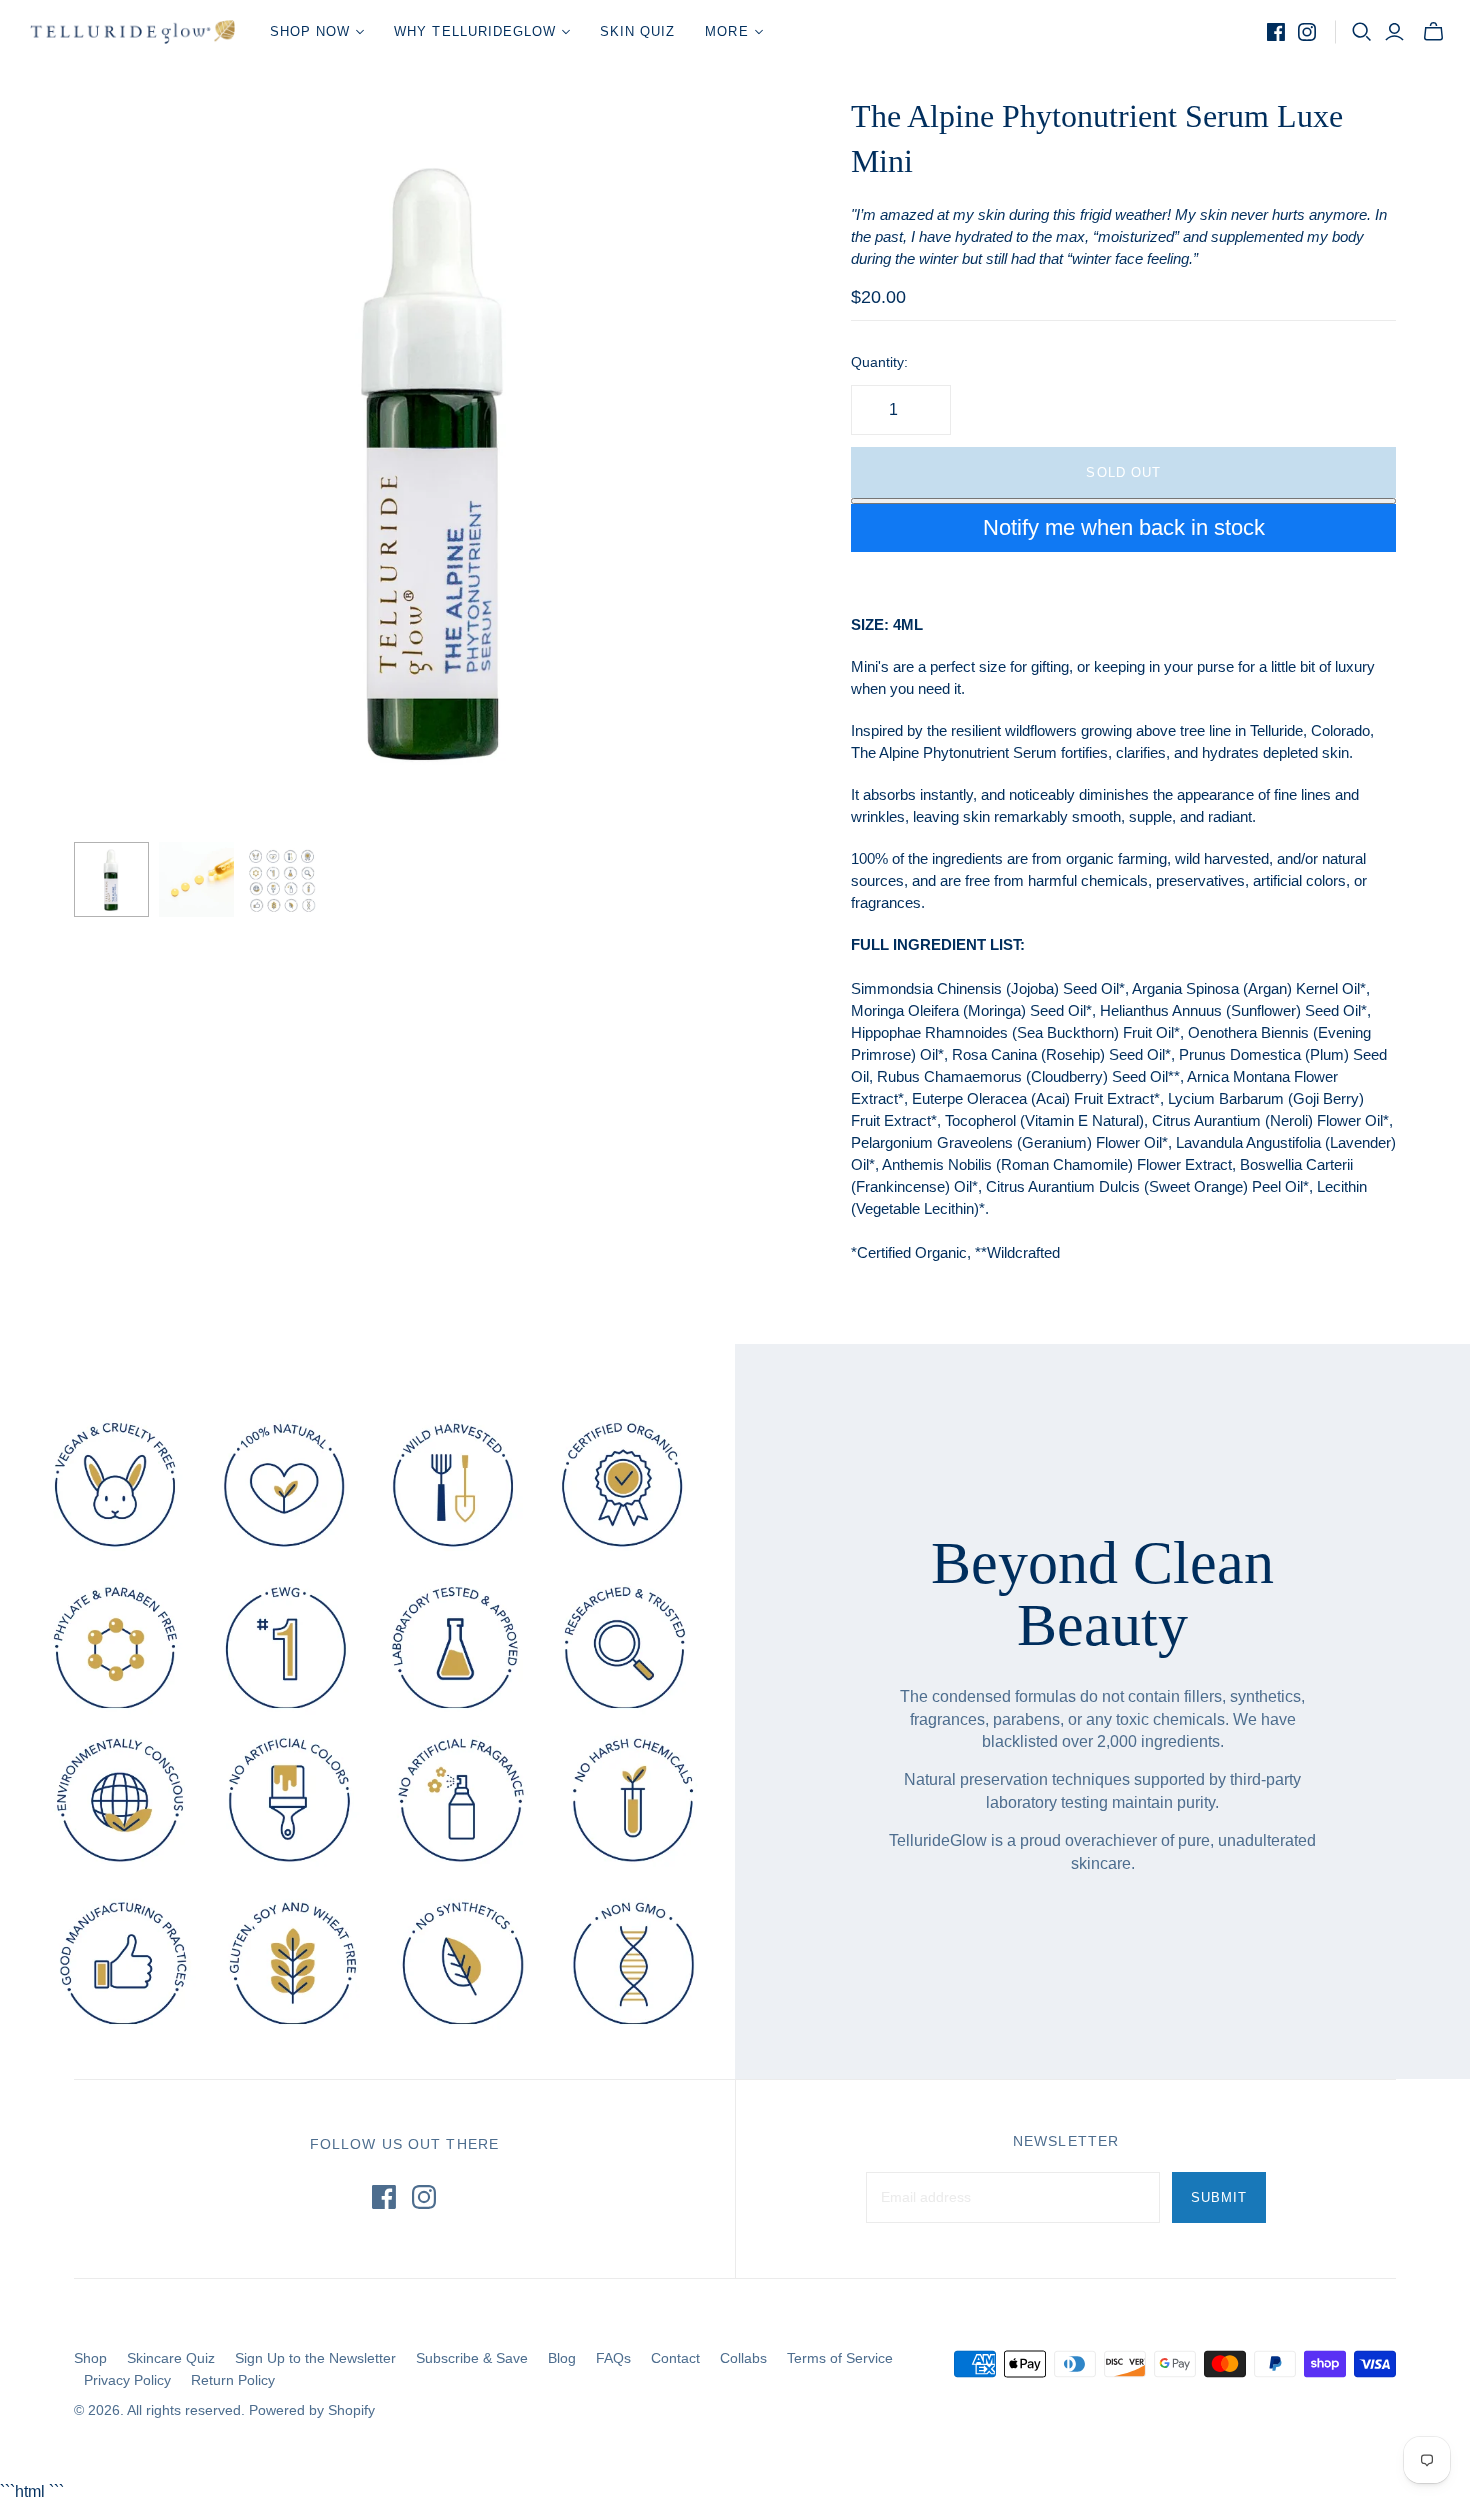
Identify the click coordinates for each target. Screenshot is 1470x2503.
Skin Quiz (637, 31)
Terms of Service (840, 2358)
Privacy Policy (127, 2380)
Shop (90, 2358)
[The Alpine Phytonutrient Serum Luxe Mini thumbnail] (111, 879)
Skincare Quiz (171, 2358)
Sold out (1123, 472)
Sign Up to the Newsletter (315, 2358)
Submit (1219, 2197)
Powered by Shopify (312, 2410)
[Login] (1394, 32)
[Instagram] (1307, 32)
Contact (675, 2358)
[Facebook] (1276, 32)
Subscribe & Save (472, 2358)
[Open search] (1362, 32)
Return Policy (233, 2380)
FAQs (613, 2358)
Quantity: (879, 362)
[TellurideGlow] (132, 32)
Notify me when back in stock (1124, 527)
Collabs (743, 2358)
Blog (562, 2358)
